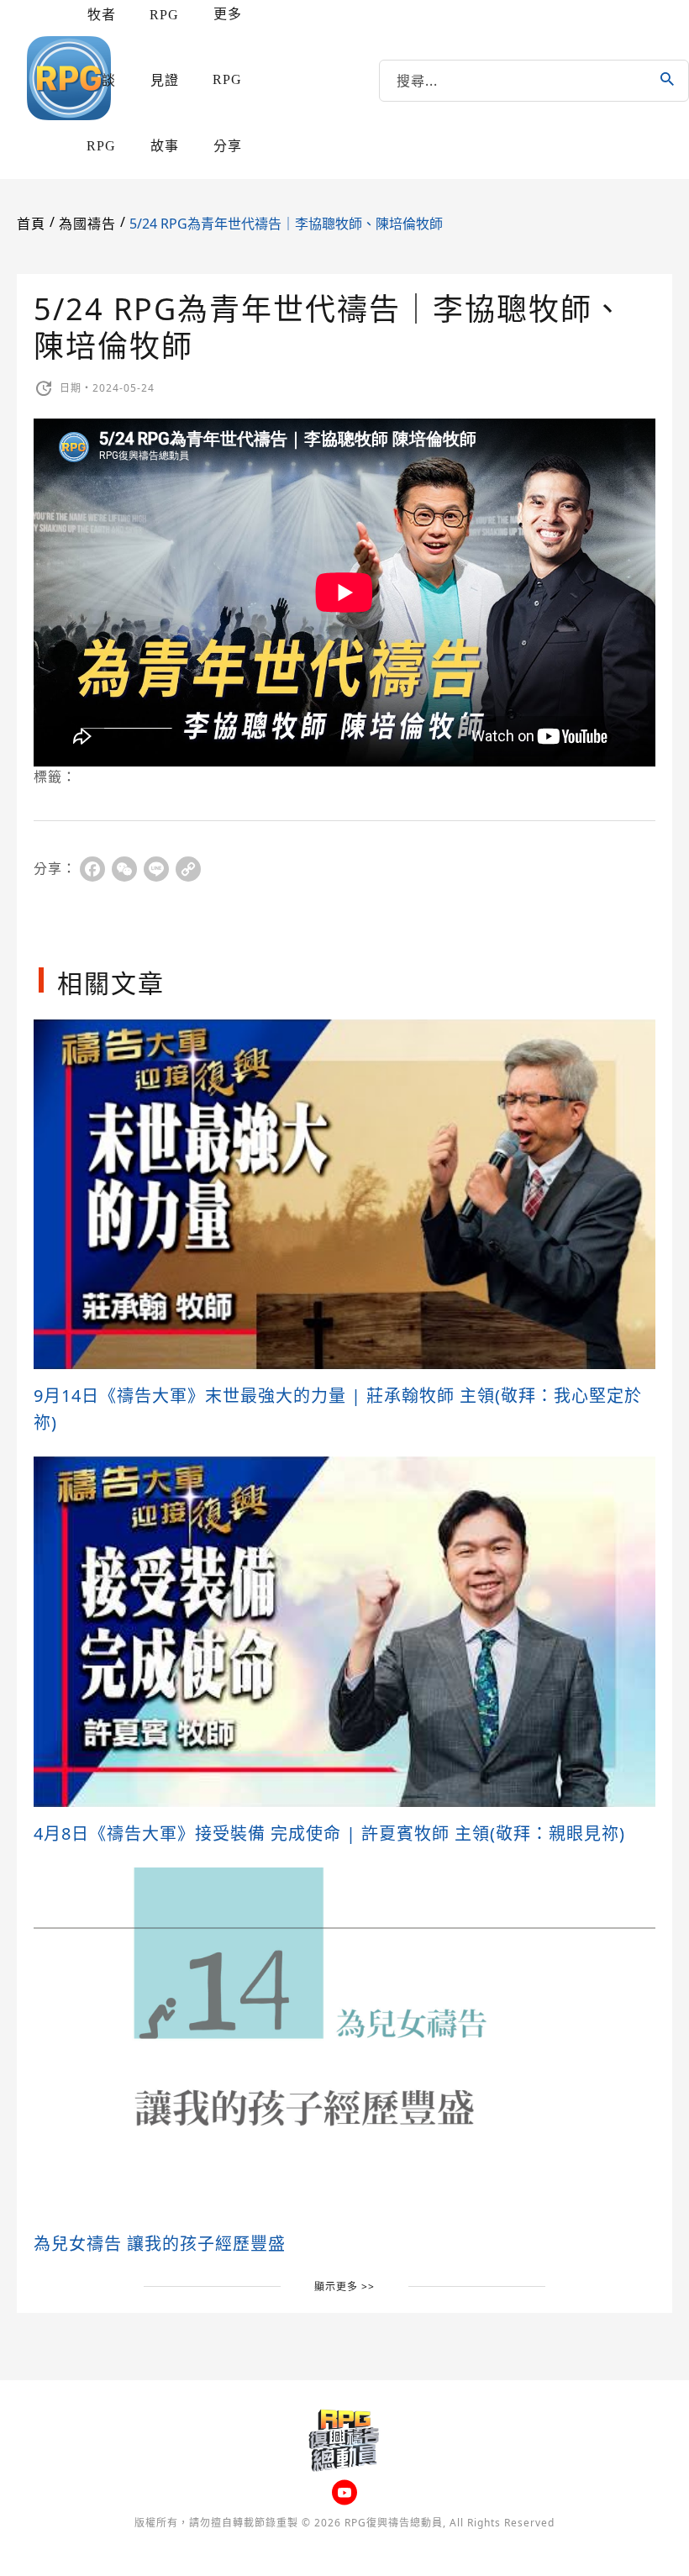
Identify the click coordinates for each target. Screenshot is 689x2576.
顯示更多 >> (344, 2286)
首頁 (31, 224)
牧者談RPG (101, 80)
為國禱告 (87, 224)
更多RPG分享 (227, 80)
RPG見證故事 (164, 80)
